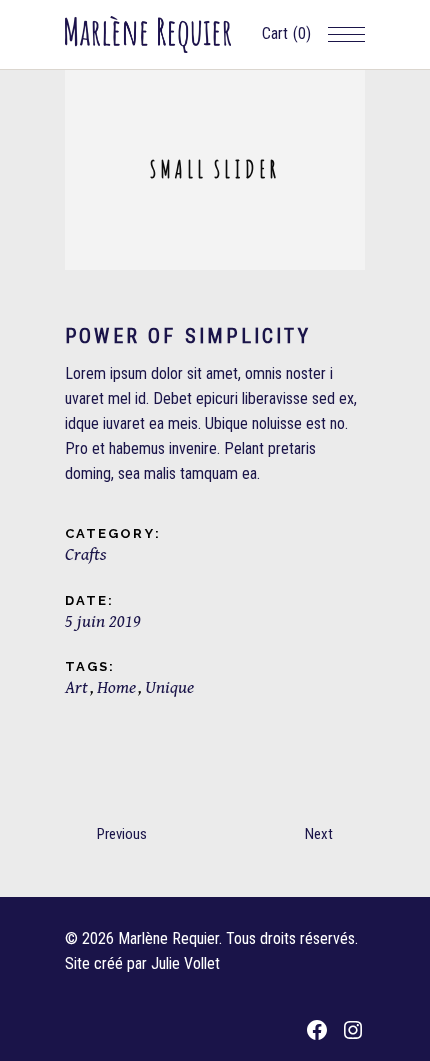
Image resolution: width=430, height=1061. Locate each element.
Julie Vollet (185, 963)
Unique (169, 687)
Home (116, 687)
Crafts (85, 554)
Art (76, 687)
